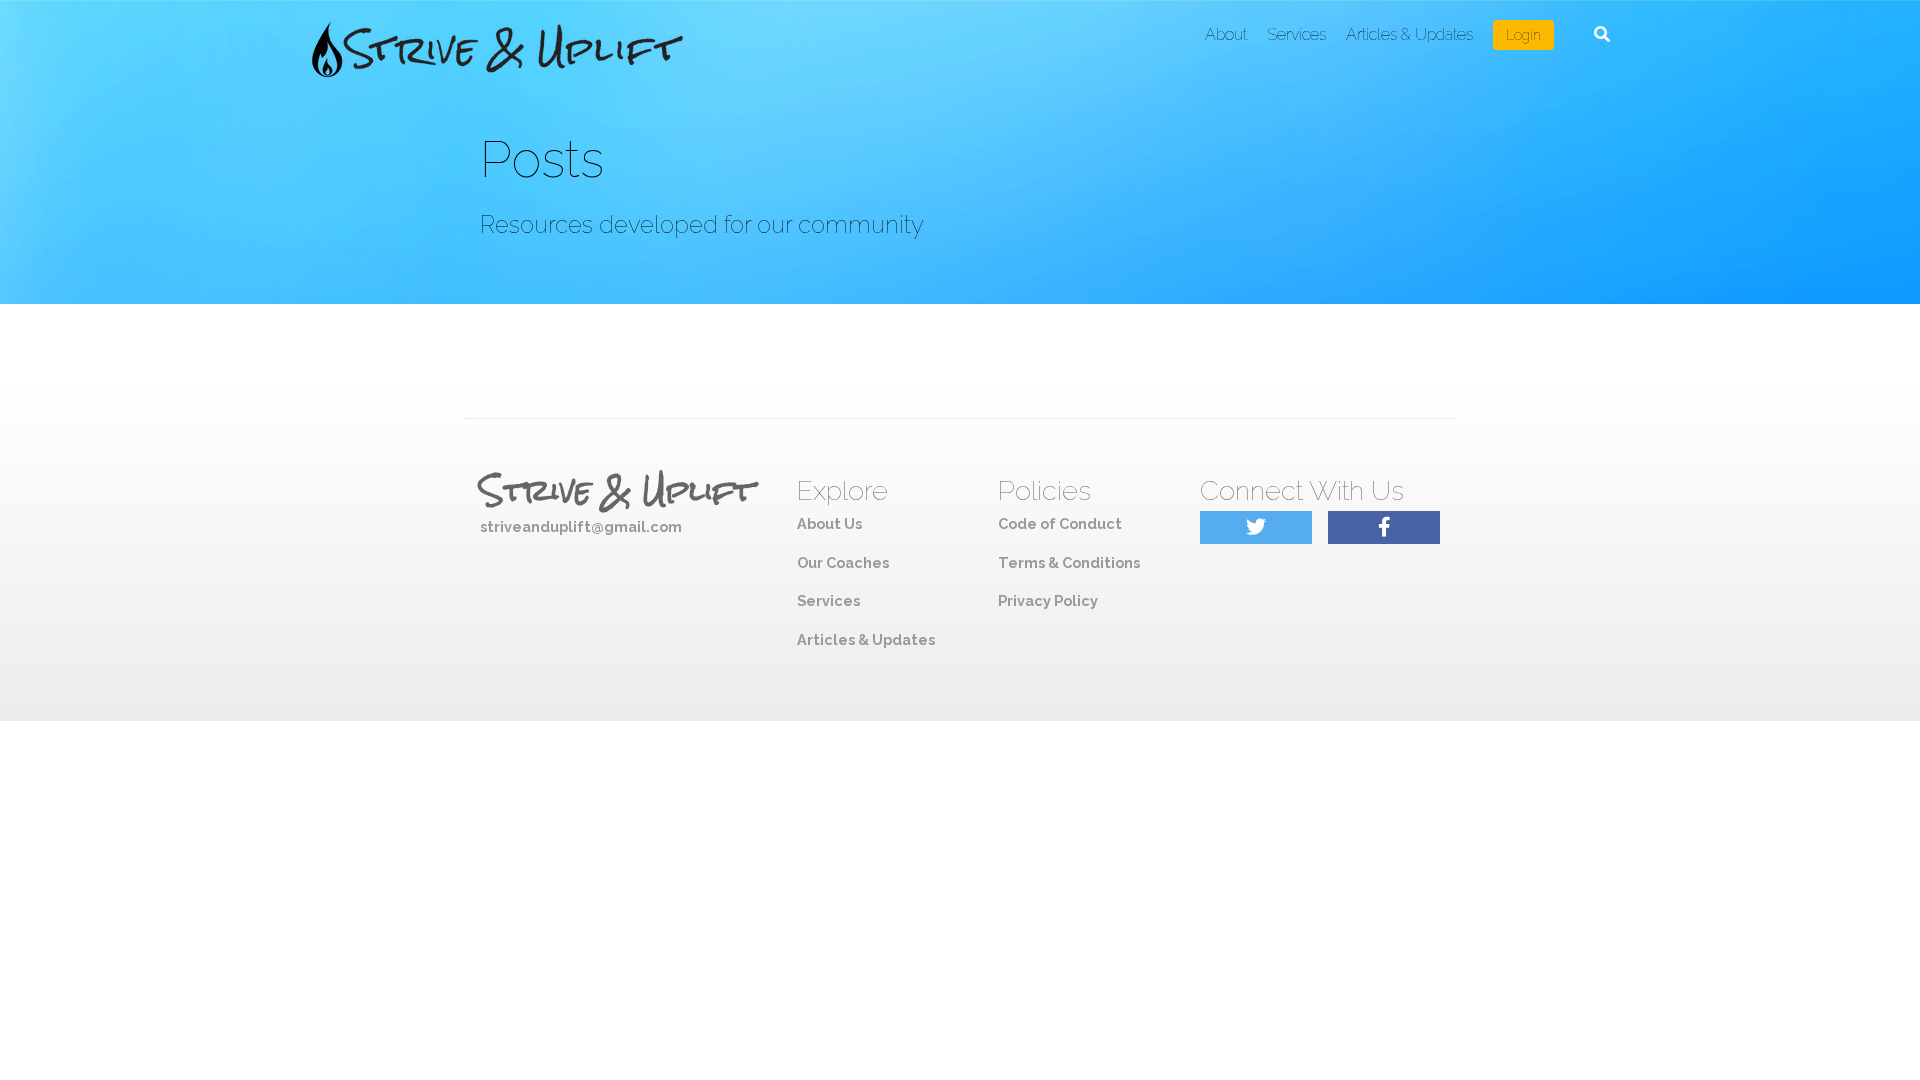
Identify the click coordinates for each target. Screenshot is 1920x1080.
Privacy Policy (1048, 600)
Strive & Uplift (617, 491)
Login (1523, 35)
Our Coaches (843, 562)
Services (1296, 34)
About (1226, 34)
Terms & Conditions (1069, 562)
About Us (829, 523)
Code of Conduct (1060, 523)
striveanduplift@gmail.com (581, 526)
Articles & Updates (1409, 34)
